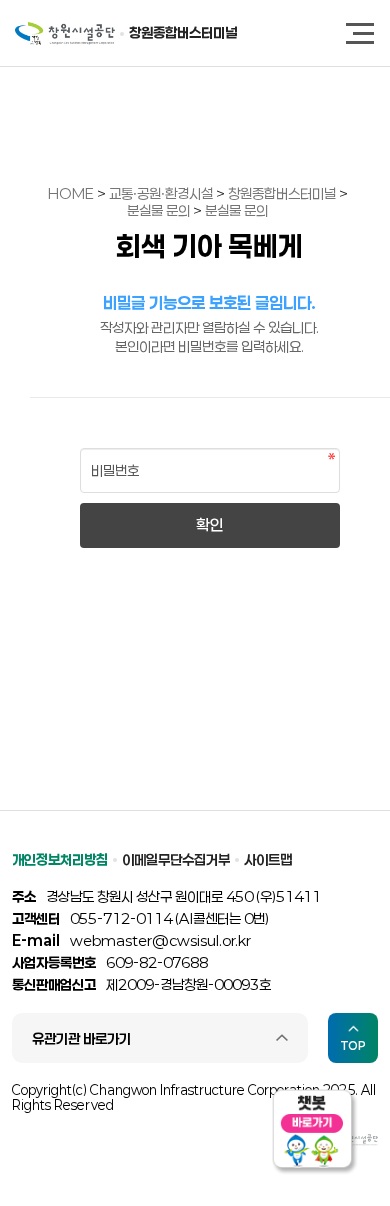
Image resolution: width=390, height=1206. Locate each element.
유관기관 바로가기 (81, 1038)
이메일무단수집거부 (176, 859)
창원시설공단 (65, 33)
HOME (71, 193)
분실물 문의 (160, 210)
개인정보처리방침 (60, 859)
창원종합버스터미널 (183, 32)
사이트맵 (268, 859)
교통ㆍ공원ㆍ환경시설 (162, 193)
